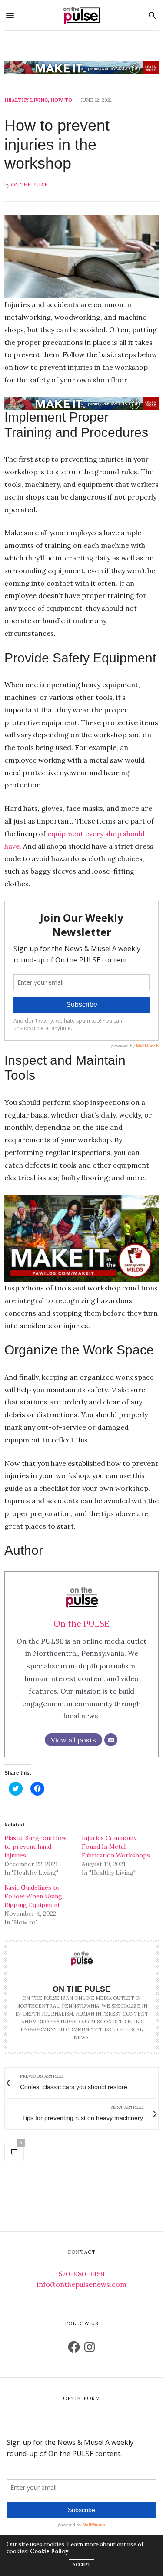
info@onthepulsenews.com (82, 2284)
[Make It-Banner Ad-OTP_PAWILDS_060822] (81, 68)
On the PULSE (29, 185)
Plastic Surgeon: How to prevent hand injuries (35, 1847)
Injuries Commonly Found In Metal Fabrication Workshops (116, 1847)
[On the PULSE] (82, 15)
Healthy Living (26, 100)
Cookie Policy (49, 2551)
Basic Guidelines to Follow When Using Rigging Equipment (33, 1896)
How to (61, 100)
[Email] (111, 1740)
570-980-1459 (82, 2274)
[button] (81, 257)
